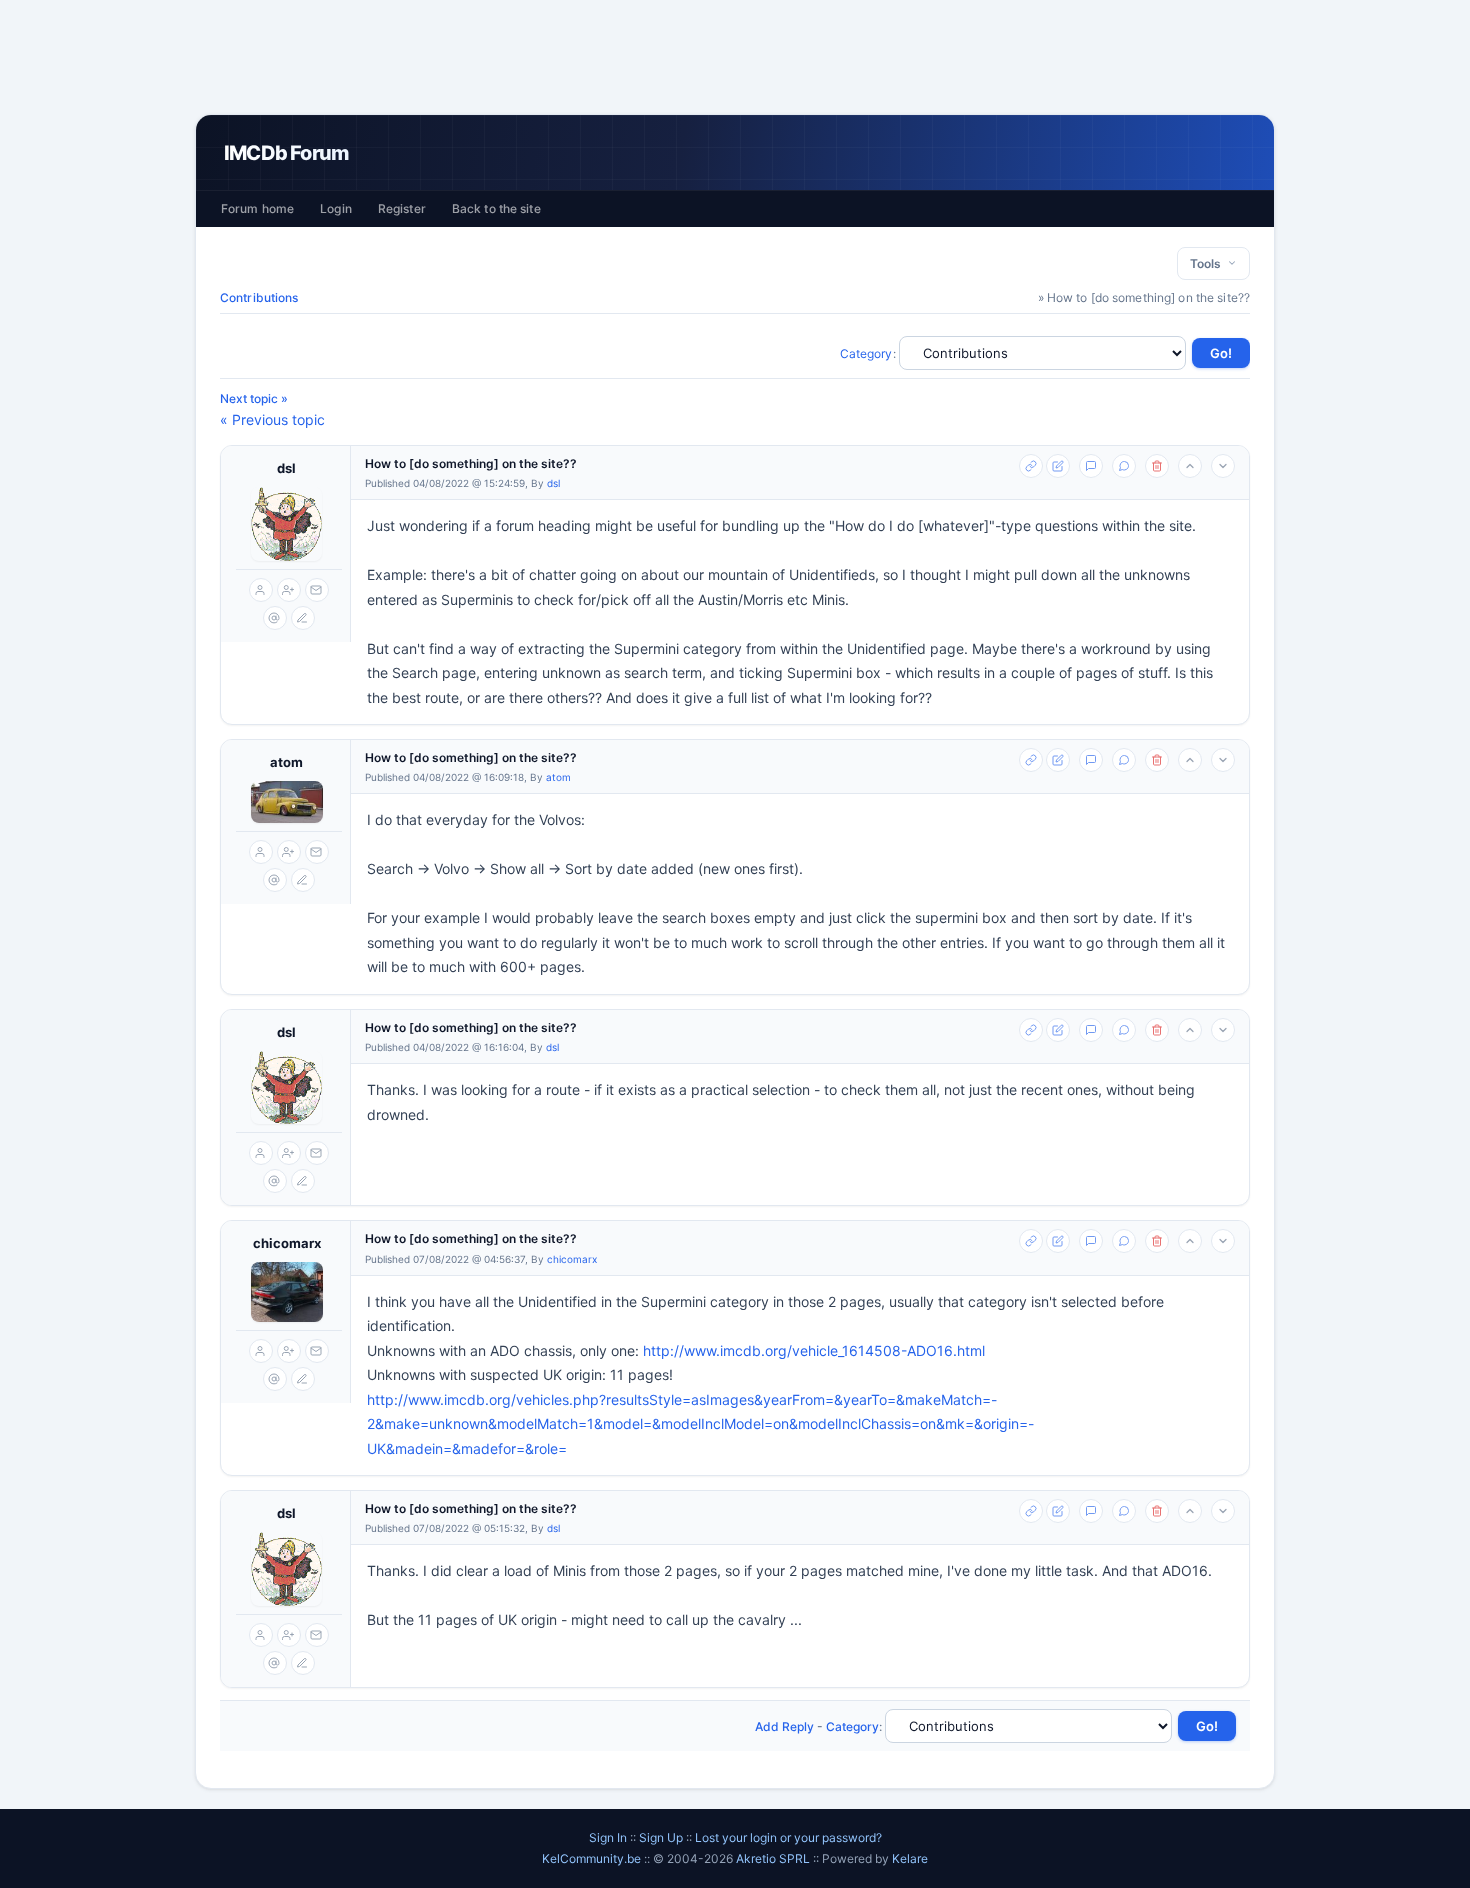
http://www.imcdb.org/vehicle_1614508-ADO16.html (814, 1350)
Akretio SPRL (774, 1858)
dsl (286, 468)
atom (286, 762)
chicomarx (287, 1243)
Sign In (608, 1837)
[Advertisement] (735, 57)
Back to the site (496, 208)
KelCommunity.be (593, 1858)
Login (336, 208)
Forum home (257, 208)
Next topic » (254, 398)
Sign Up (661, 1837)
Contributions (259, 297)
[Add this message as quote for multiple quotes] (1124, 466)
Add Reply (784, 1726)
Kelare (910, 1858)
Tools (1208, 263)
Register (402, 208)
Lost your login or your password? (788, 1837)
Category (866, 353)
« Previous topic (272, 419)
